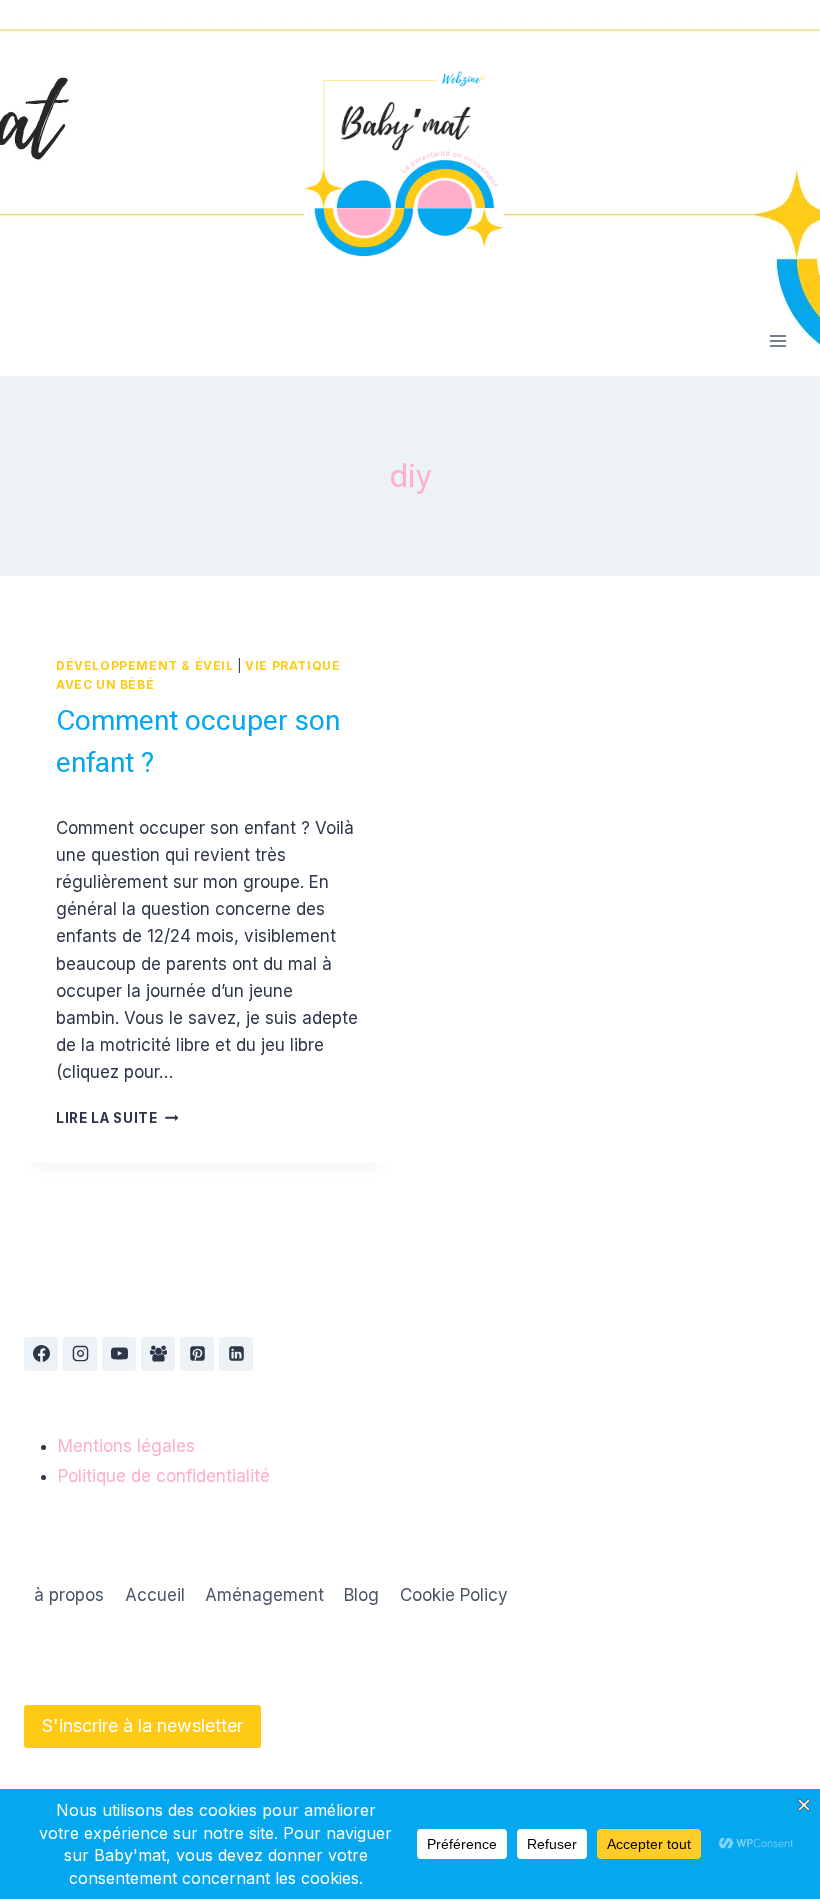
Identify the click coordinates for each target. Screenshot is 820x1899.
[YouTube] (119, 1354)
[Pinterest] (197, 1354)
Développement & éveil (145, 665)
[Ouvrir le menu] (777, 340)
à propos (69, 1595)
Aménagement (264, 1595)
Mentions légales (126, 1446)
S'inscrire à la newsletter (142, 1725)
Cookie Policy (454, 1595)
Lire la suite (117, 1118)
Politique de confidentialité (164, 1476)
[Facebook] (41, 1354)
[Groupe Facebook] (158, 1354)
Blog (361, 1595)
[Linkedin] (236, 1354)
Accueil (155, 1595)
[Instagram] (80, 1354)
